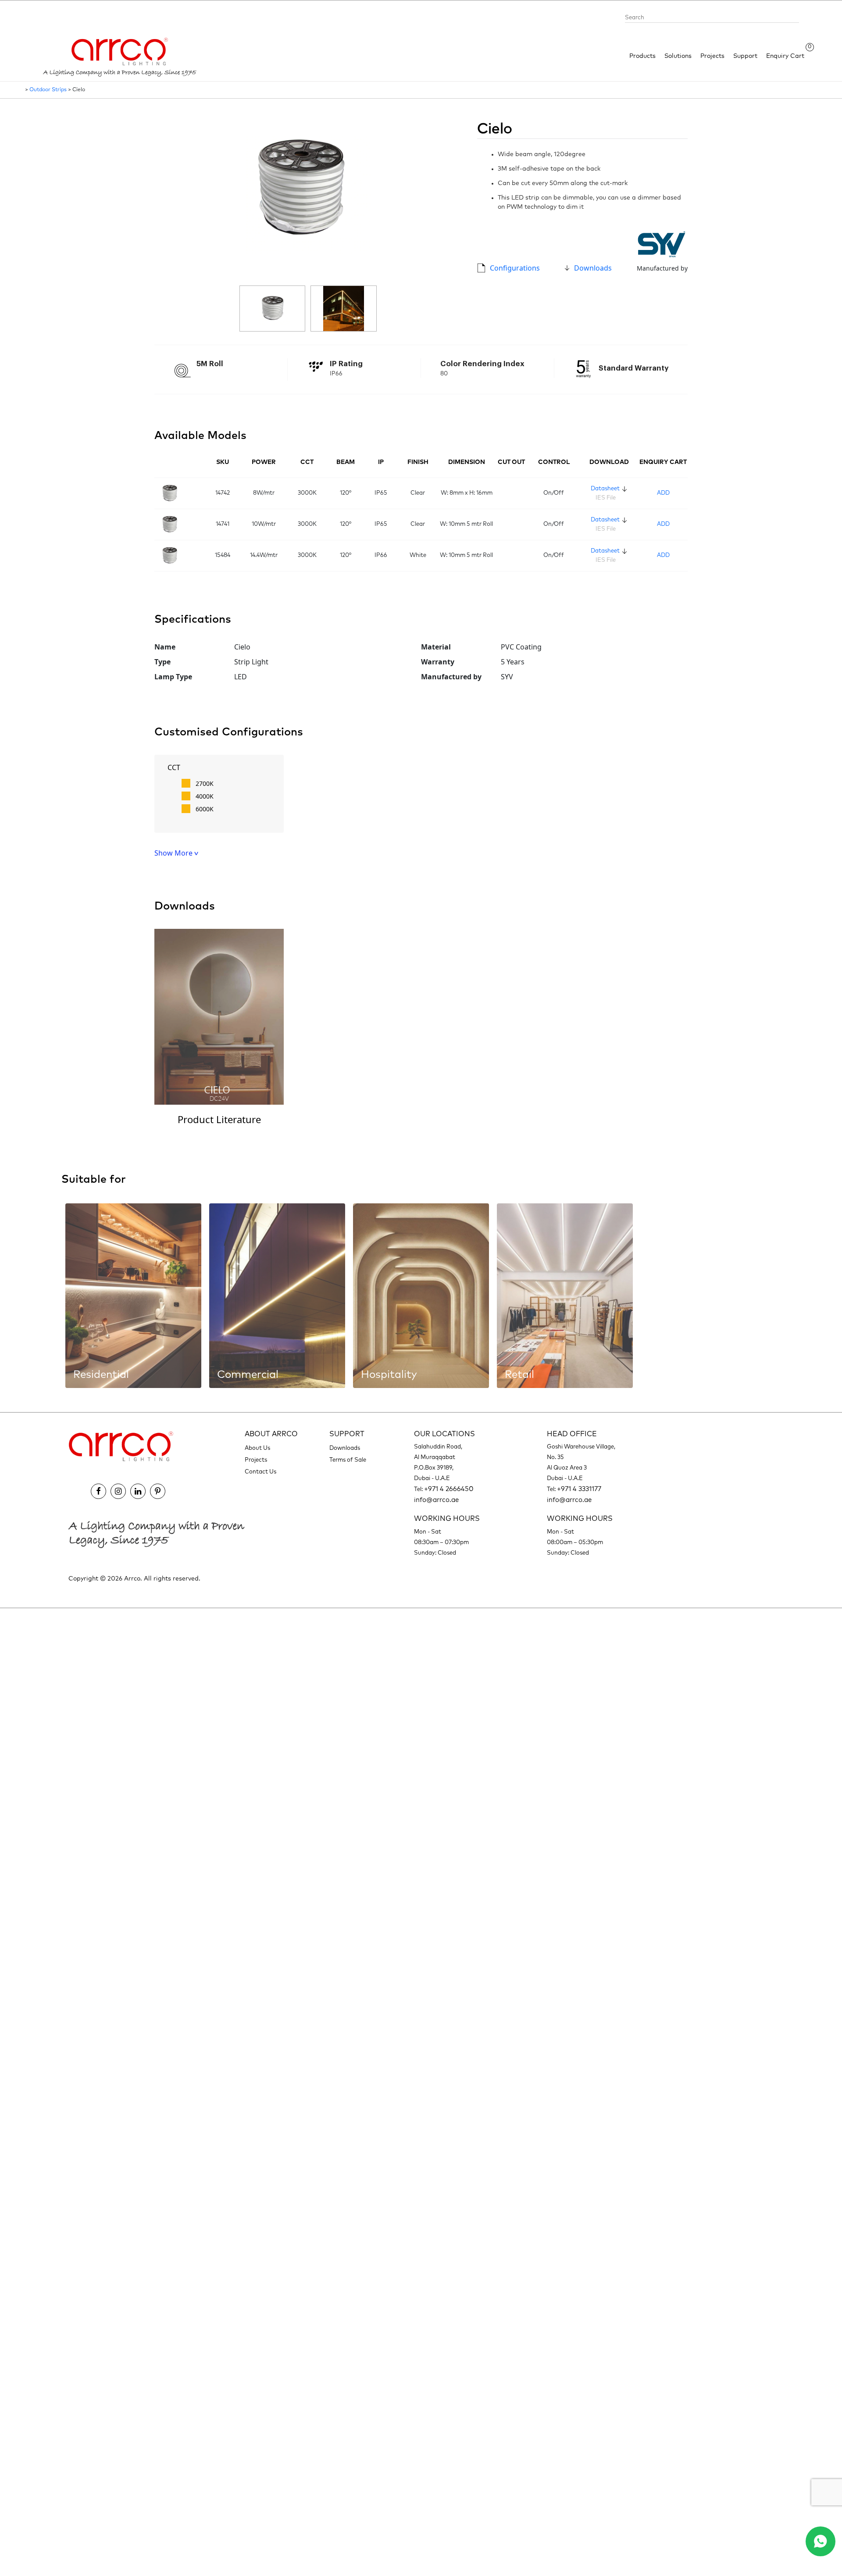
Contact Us (260, 1472)
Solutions (678, 56)
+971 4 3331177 (579, 1489)
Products (642, 56)
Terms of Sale (348, 1460)
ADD (663, 493)
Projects (712, 56)
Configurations (515, 268)
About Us (257, 1448)
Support (745, 56)
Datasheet (605, 489)
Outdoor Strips (48, 90)
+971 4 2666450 (449, 1489)
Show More (174, 853)
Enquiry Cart (785, 55)
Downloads (593, 268)
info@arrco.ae (436, 1500)
